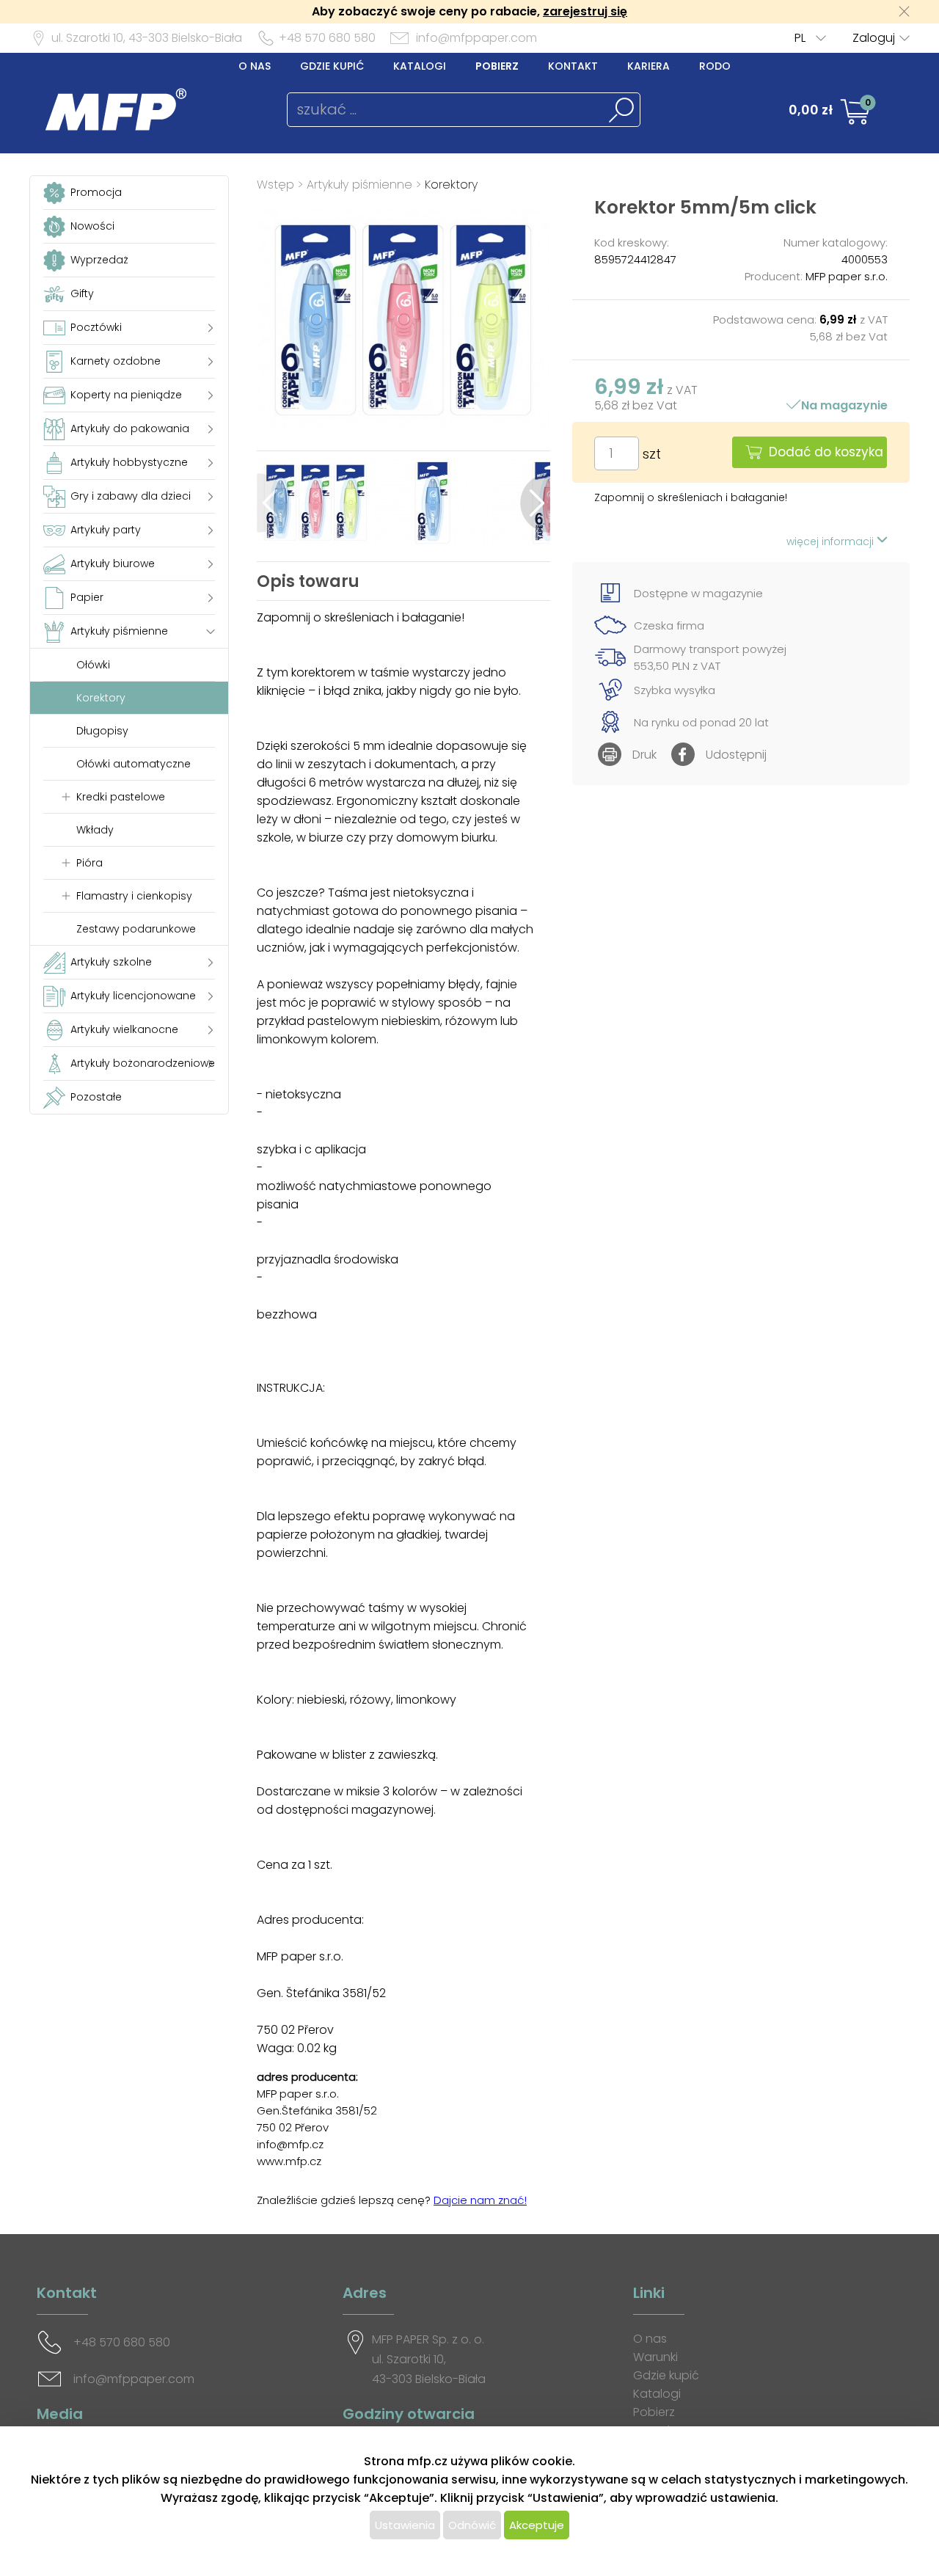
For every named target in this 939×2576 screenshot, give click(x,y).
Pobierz (497, 66)
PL (800, 38)
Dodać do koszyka (826, 452)
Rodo (715, 66)
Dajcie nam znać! (480, 2200)
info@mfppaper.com (476, 38)
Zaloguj (874, 38)
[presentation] (272, 503)
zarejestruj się (585, 11)
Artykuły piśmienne (359, 185)
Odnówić (472, 2525)
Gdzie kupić (332, 66)
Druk (644, 755)
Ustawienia (405, 2525)
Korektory (451, 185)
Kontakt (573, 66)
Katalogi (420, 66)
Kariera (648, 66)
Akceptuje (537, 2525)
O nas (255, 66)
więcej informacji (832, 541)
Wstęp (275, 185)
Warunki (655, 2357)
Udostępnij (736, 755)
